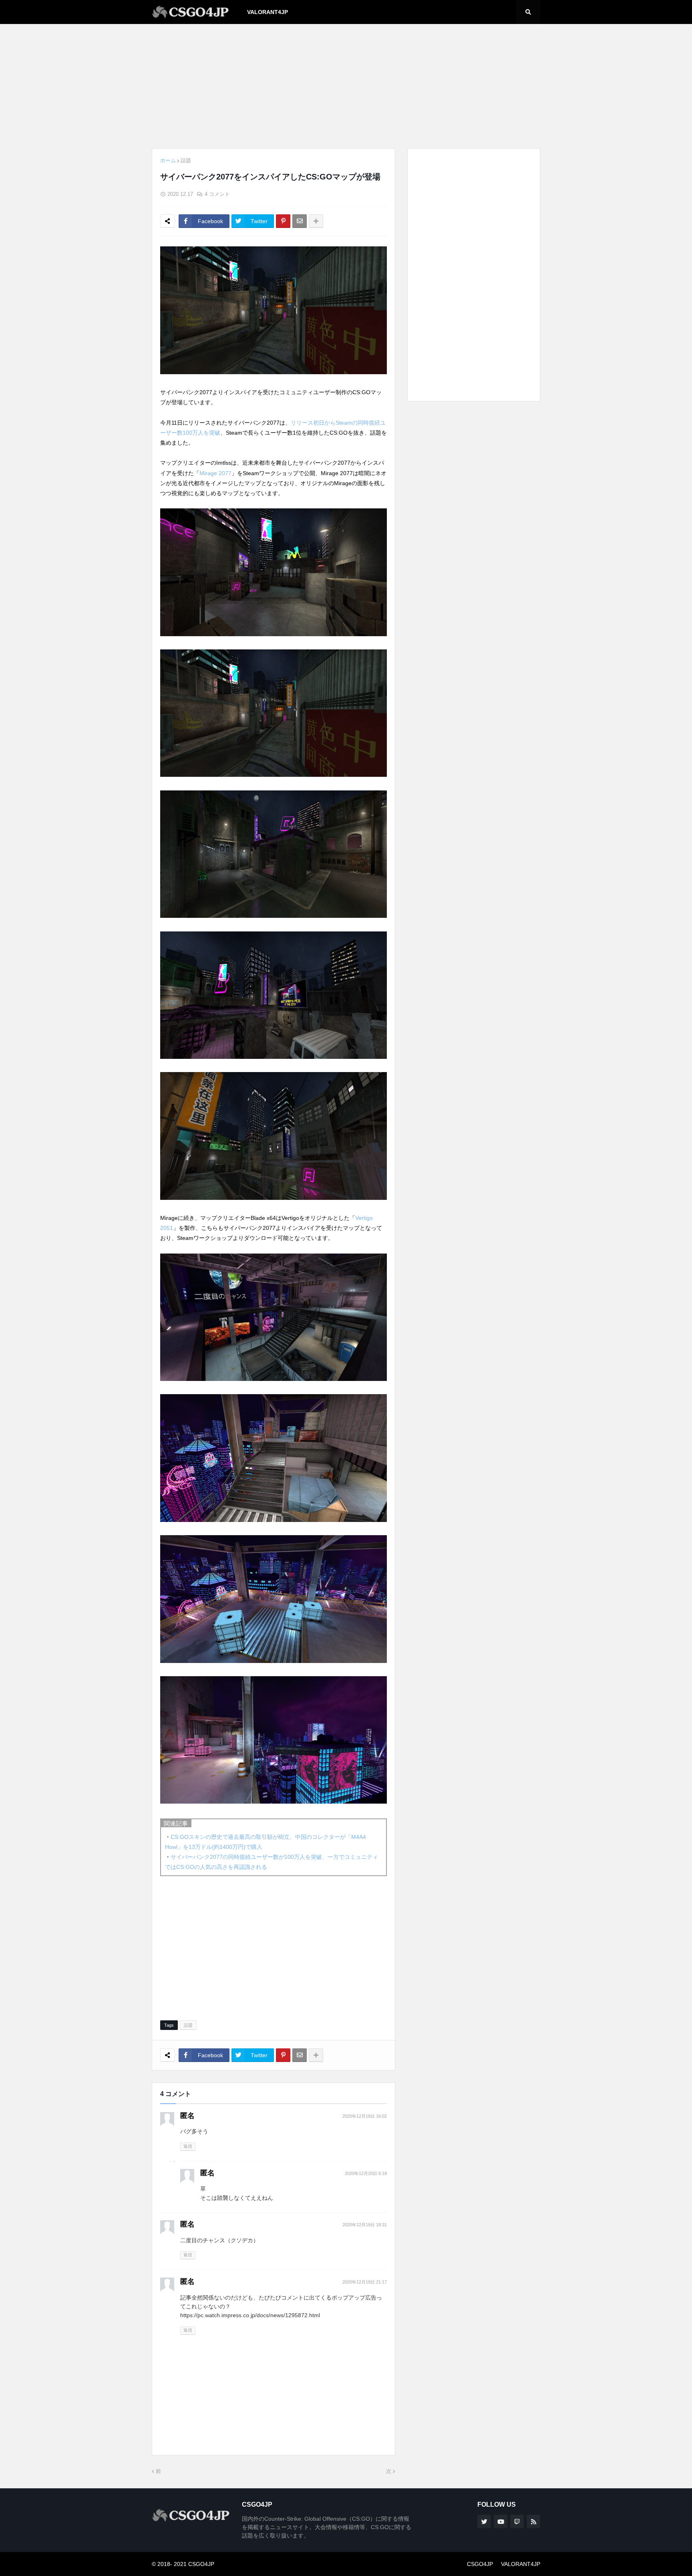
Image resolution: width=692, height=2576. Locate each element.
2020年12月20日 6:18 (366, 2173)
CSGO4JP (480, 2564)
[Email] (300, 221)
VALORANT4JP (521, 2564)
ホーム (168, 160)
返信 (188, 2146)
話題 (186, 160)
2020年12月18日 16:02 (365, 2116)
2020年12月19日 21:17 (365, 2282)
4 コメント (217, 194)
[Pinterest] (283, 221)
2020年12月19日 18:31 (365, 2225)
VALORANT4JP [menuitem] (268, 12)
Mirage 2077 (215, 473)
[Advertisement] (346, 86)
